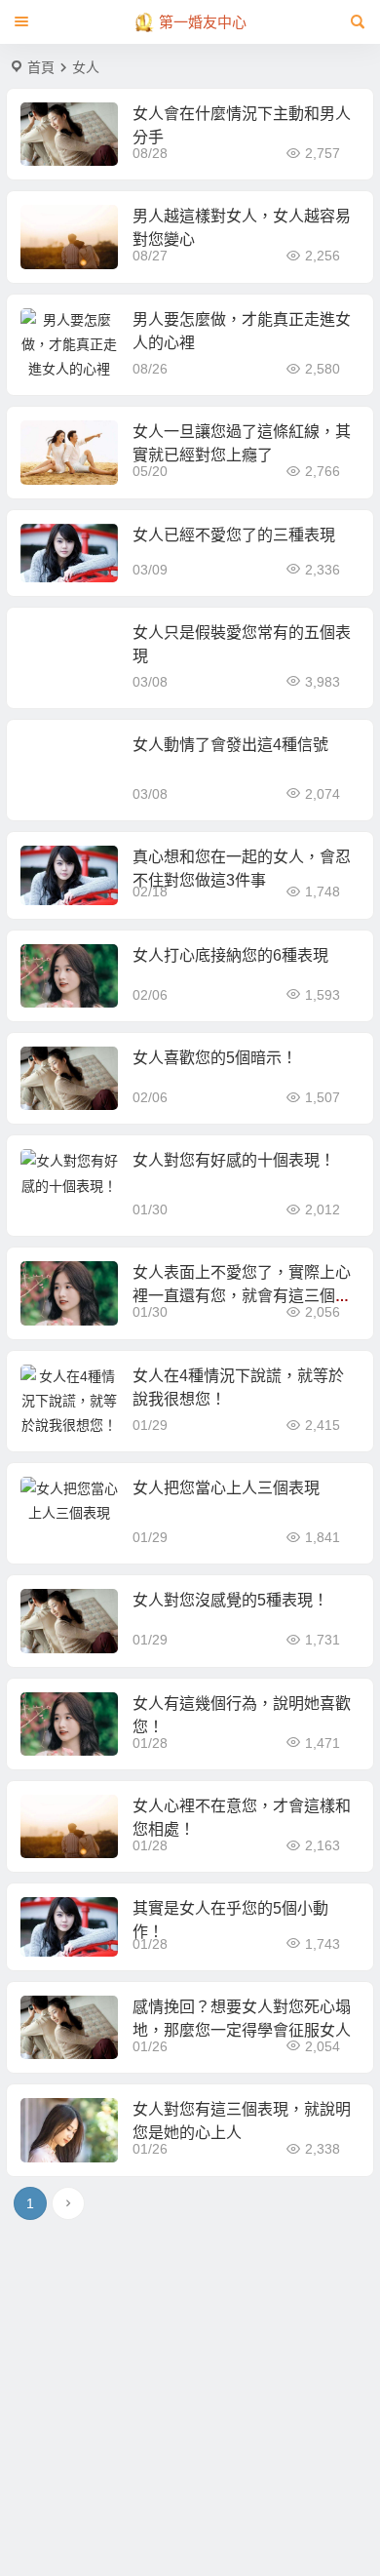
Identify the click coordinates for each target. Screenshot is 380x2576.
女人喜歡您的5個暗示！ (215, 1058)
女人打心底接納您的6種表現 (230, 955)
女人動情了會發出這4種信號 (230, 745)
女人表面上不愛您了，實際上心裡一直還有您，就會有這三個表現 (242, 1296)
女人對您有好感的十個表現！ (234, 1160)
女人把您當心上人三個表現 (226, 1488)
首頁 (41, 67)
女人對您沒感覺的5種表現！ (230, 1600)
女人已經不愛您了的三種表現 (234, 535)
